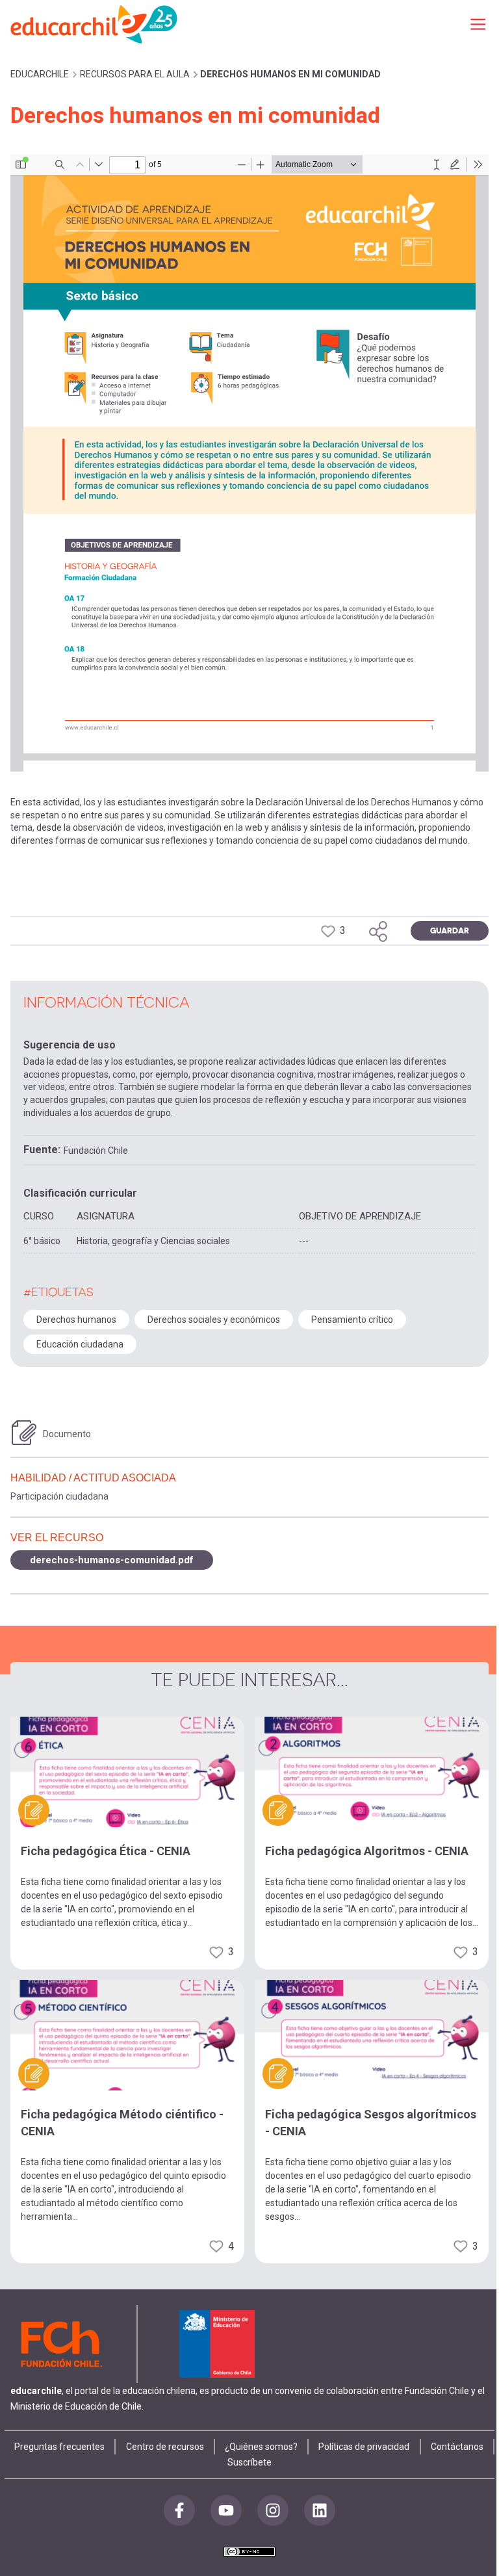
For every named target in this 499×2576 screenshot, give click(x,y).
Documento (67, 1434)
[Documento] (24, 1433)
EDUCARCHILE (40, 74)
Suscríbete (249, 2462)
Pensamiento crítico (352, 1320)
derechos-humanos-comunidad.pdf (112, 1560)
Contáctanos (457, 2447)
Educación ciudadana (80, 1344)
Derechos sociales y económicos (214, 1320)
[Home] (95, 24)
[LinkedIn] (320, 2510)
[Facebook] (179, 2510)
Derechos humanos (76, 1320)
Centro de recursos (165, 2447)
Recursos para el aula (135, 74)
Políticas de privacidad (364, 2447)
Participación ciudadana (59, 1496)
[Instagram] (273, 2510)
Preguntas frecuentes (59, 2447)
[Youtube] (226, 2510)
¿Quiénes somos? (261, 2447)
